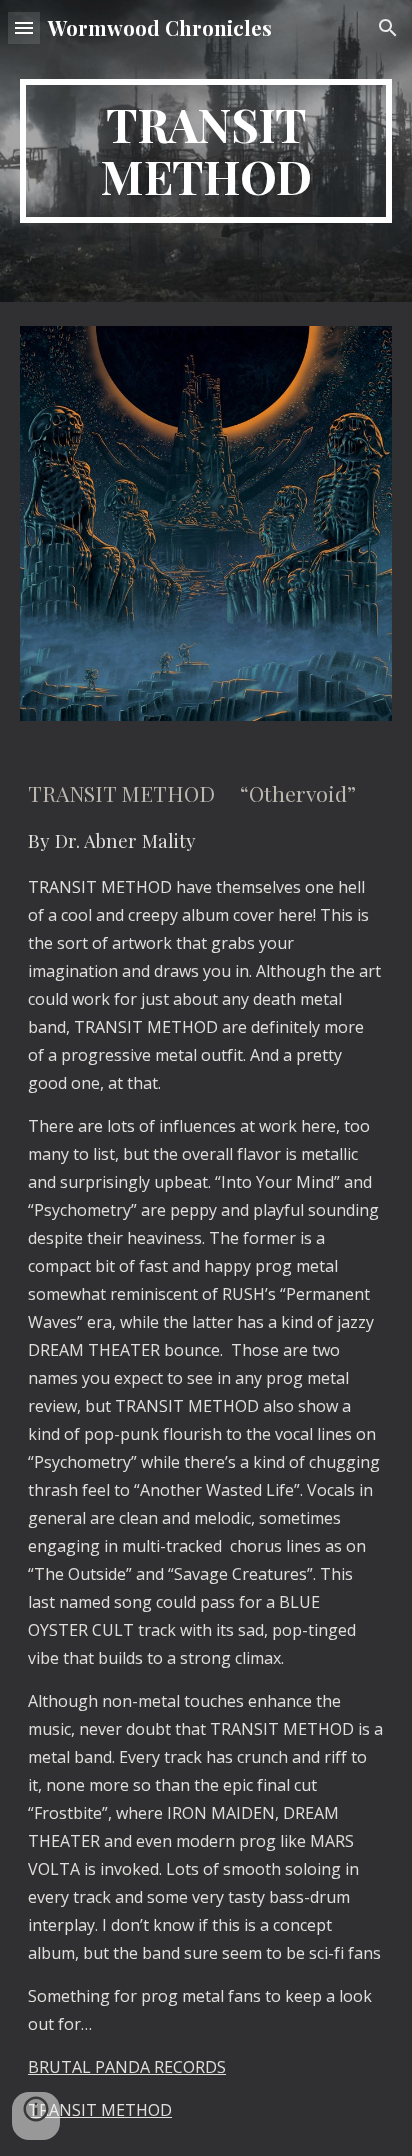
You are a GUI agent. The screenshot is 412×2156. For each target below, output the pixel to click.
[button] (24, 27)
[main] (206, 151)
